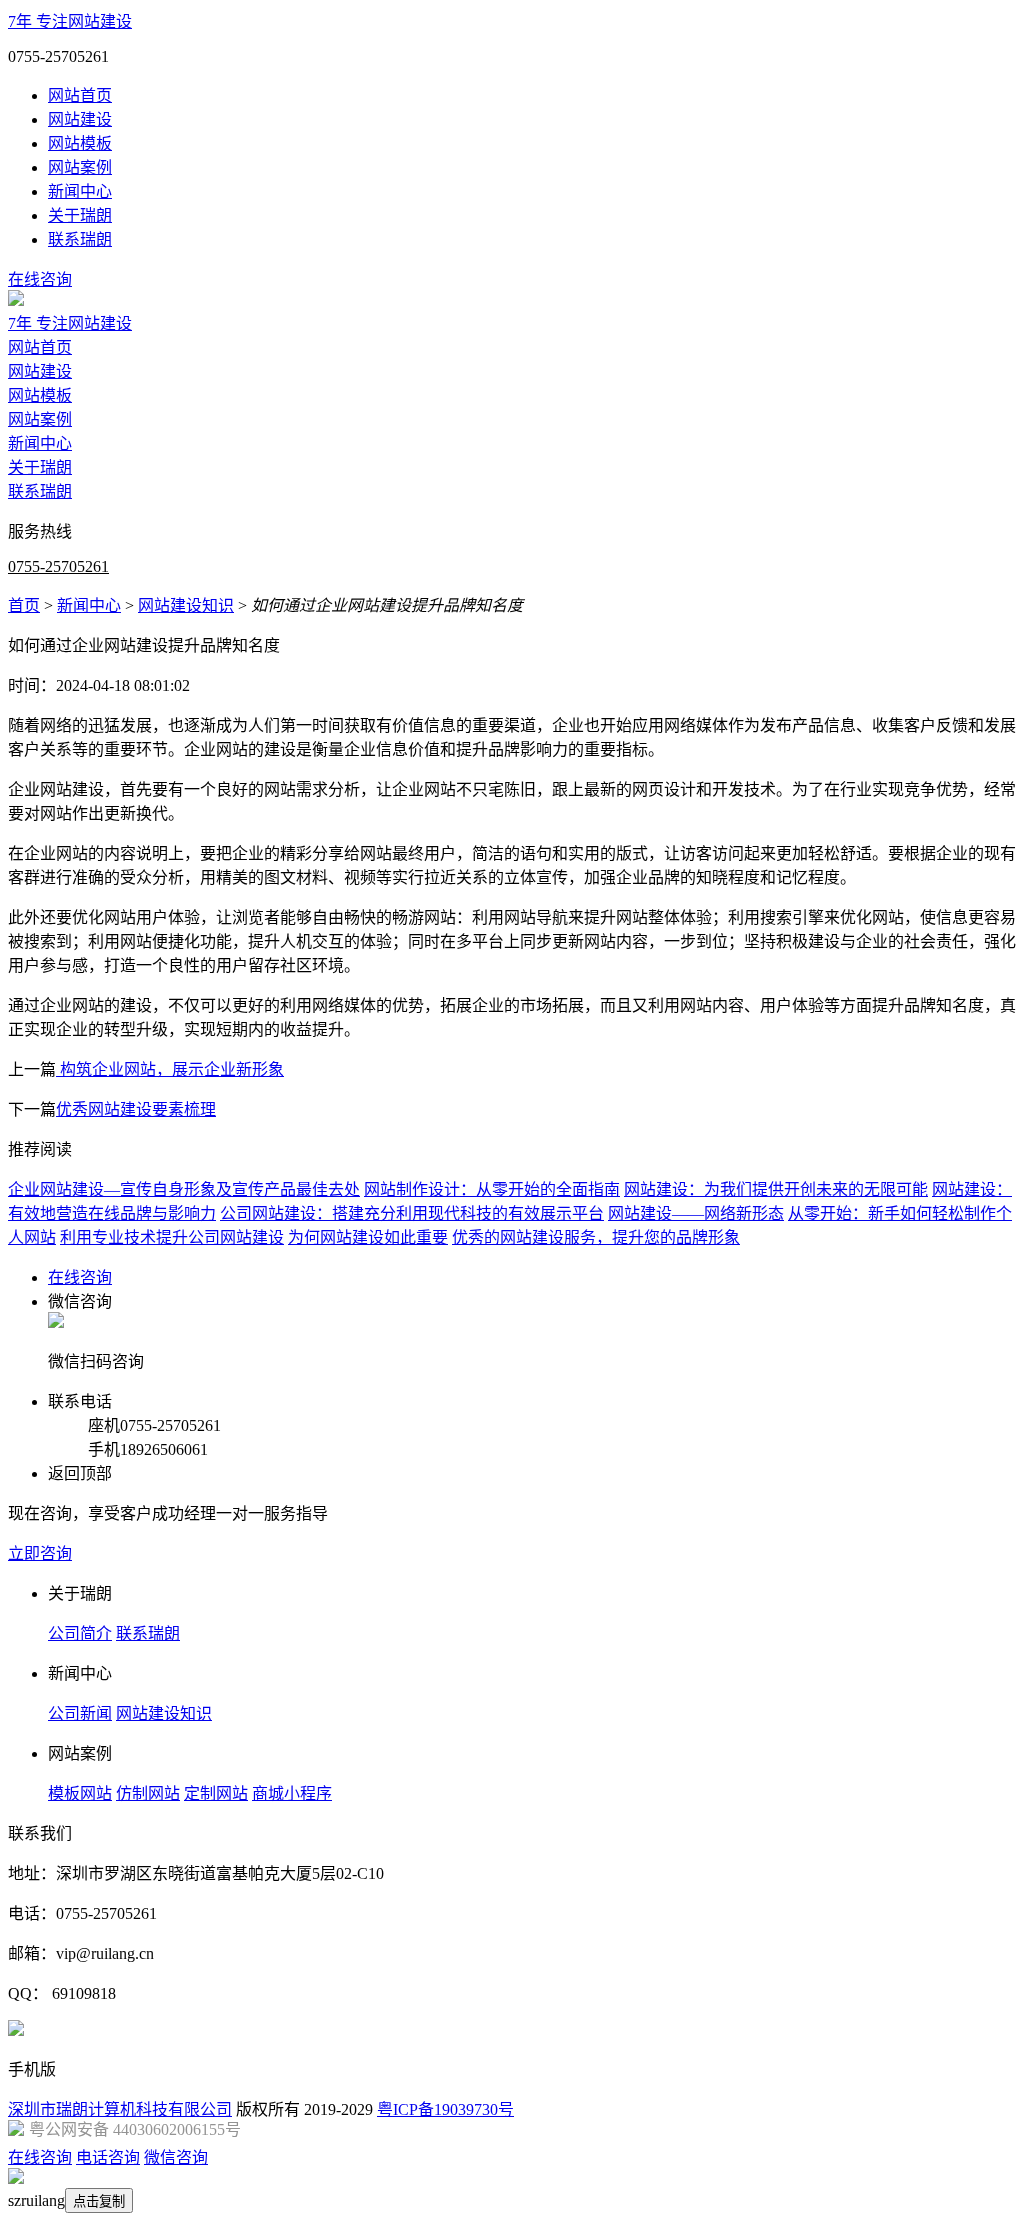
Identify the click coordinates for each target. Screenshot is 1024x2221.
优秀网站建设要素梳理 (136, 1109)
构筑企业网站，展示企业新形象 (170, 1069)
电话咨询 (108, 2157)
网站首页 (80, 95)
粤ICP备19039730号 (445, 2109)
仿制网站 (148, 1793)
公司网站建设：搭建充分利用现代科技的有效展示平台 (412, 1213)
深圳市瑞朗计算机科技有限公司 (120, 2109)
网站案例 (80, 167)
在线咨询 (40, 279)
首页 (24, 605)
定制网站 (216, 1793)
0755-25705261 (58, 566)
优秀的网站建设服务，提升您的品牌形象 (596, 1237)
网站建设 (80, 119)
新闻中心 (80, 191)
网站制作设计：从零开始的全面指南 (492, 1189)
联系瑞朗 (80, 239)
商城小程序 (292, 1793)
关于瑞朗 (80, 215)
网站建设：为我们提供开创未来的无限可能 (776, 1189)
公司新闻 (80, 1713)
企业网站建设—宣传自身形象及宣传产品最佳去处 (184, 1189)
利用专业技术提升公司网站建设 (172, 1237)
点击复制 (99, 2201)
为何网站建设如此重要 (368, 1237)
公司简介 (80, 1633)
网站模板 (80, 143)
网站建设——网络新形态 (696, 1213)
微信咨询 (176, 2157)
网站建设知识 (186, 605)
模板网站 (80, 1793)
